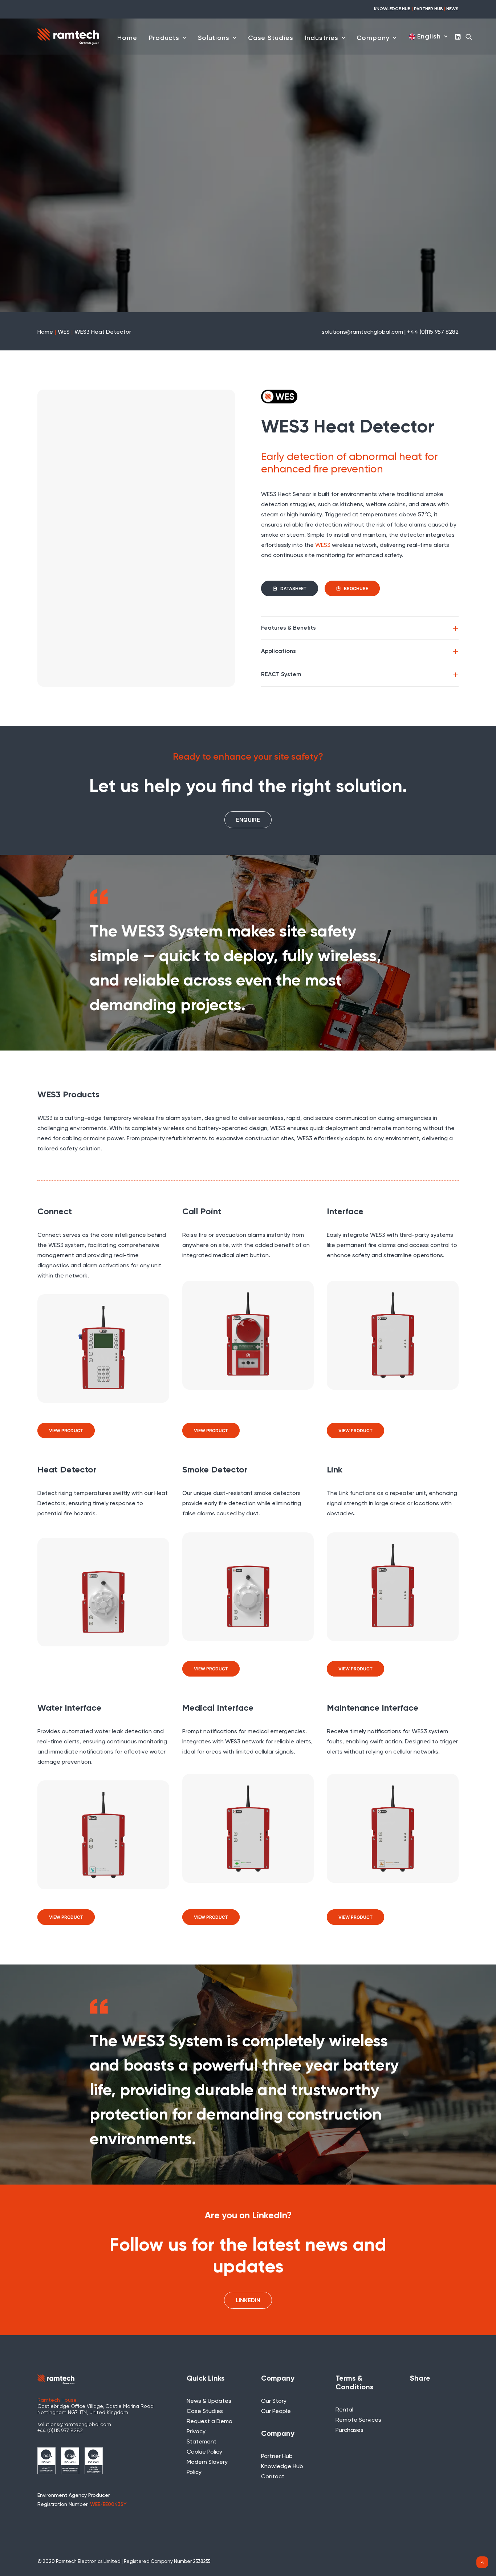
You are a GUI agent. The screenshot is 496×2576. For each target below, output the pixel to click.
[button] (458, 36)
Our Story (274, 2401)
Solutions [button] (214, 38)
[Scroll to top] (482, 2562)
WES (64, 332)
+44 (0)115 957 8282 (60, 2431)
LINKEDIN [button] (248, 2300)
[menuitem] (127, 38)
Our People (276, 2412)
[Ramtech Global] (68, 36)
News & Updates (209, 2401)
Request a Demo (210, 2422)
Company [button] (373, 38)
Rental (344, 2410)
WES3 (323, 545)
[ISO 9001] (46, 2461)
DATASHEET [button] (293, 588)
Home (127, 38)
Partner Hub (277, 2457)
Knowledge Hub (282, 2467)
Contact (273, 2477)
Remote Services (358, 2420)
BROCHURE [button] (356, 588)
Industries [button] (322, 38)
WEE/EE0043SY (108, 2504)
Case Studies (271, 38)
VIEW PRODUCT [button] (66, 1431)
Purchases (349, 2430)
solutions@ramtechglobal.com (74, 2425)
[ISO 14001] (70, 2461)
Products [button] (164, 38)
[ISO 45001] (94, 2461)
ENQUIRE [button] (248, 820)
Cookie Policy (204, 2452)
